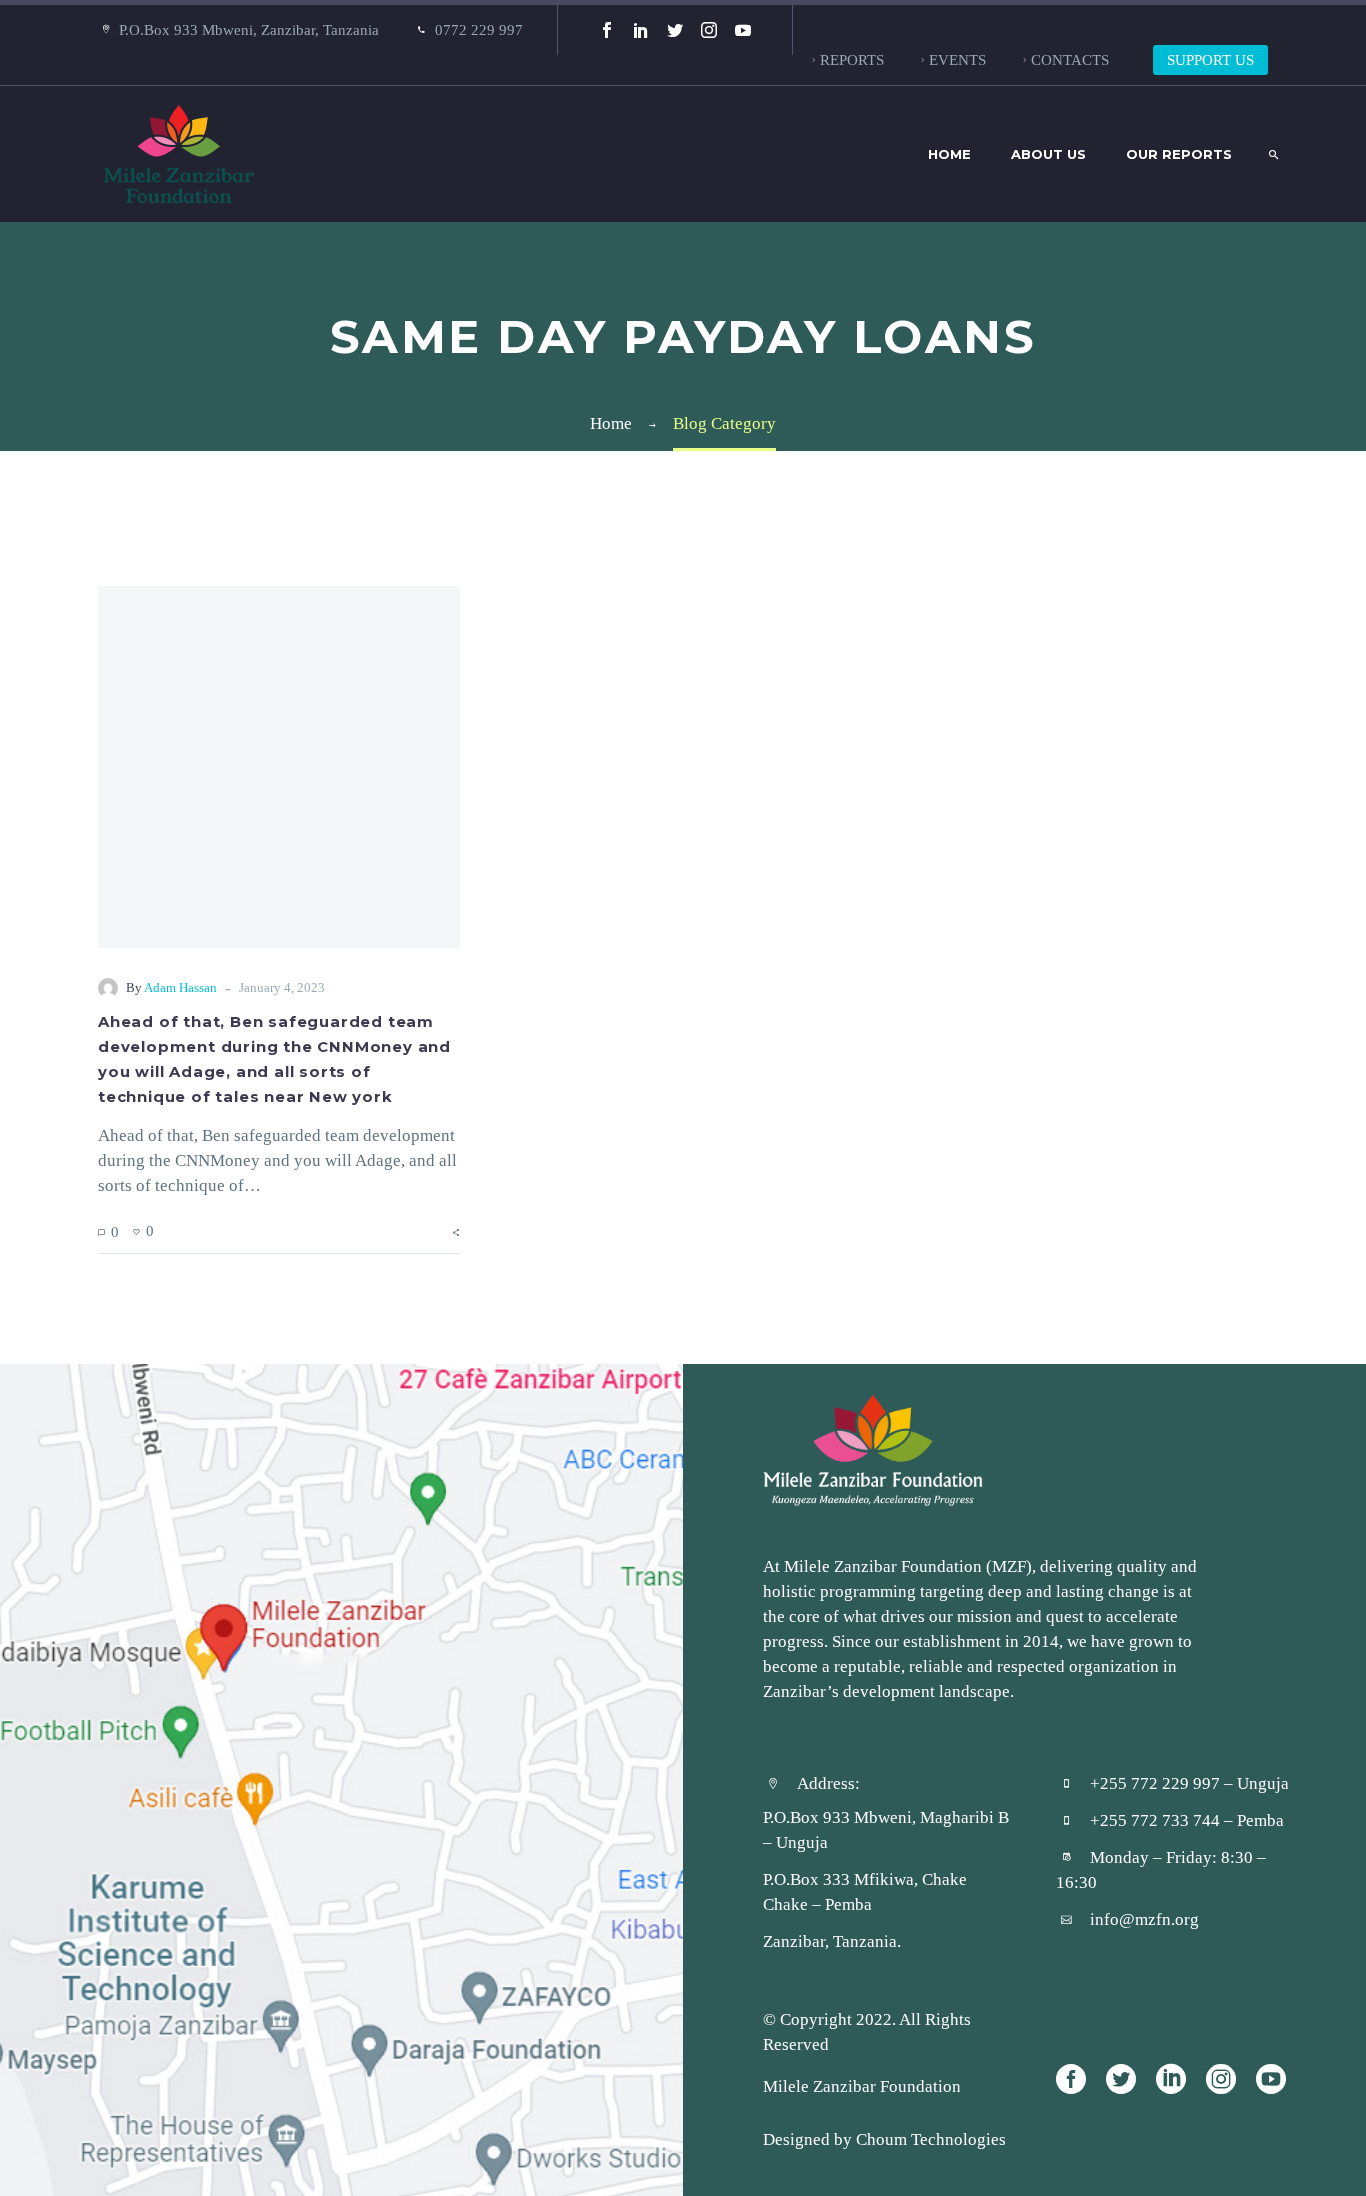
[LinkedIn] (641, 30)
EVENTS (957, 59)
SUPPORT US (1210, 59)
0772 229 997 (479, 29)
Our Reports (1179, 154)
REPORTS (852, 59)
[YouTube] (743, 30)
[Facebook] (607, 30)
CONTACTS (1070, 59)
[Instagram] (709, 30)
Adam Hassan (180, 987)
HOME (949, 154)
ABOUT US (1048, 154)
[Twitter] (675, 30)
